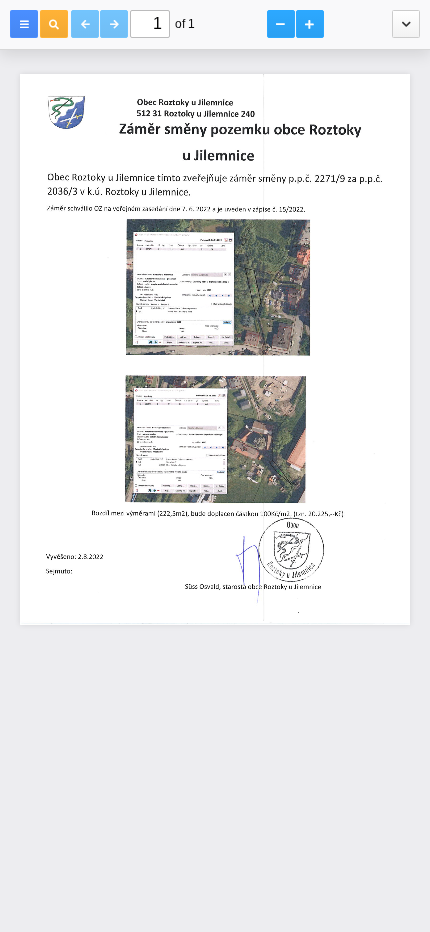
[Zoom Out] (281, 24)
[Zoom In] (310, 24)
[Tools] (406, 24)
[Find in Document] (54, 24)
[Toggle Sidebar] (24, 24)
